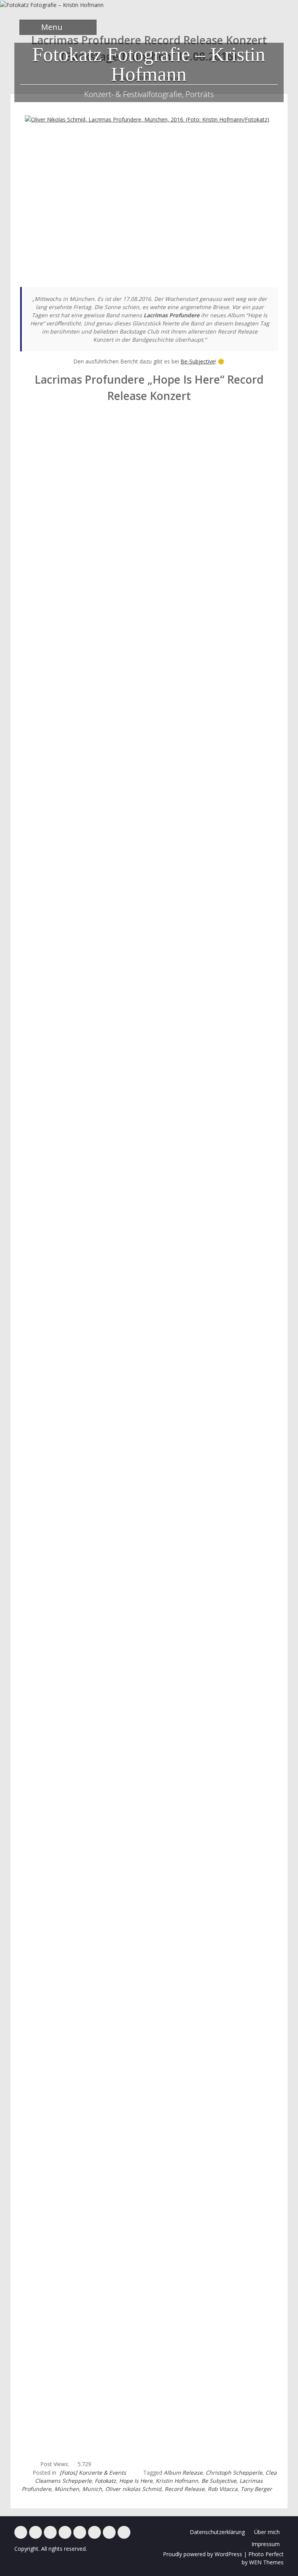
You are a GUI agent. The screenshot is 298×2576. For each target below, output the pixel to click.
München (67, 2489)
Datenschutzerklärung (217, 2532)
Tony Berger (256, 2489)
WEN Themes (266, 2562)
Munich (92, 2489)
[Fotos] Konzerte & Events (93, 2473)
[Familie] (50, 2532)
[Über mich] (94, 2532)
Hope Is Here (136, 2481)
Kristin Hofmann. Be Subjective (196, 2481)
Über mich (267, 2532)
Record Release (185, 2489)
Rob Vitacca (223, 2489)
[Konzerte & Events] (21, 2532)
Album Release (183, 2473)
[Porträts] (80, 2532)
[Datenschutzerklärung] (124, 2532)
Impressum (266, 2544)
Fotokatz (105, 2481)
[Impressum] (109, 2532)
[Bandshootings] (65, 2532)
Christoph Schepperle (234, 2473)
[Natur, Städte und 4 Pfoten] (36, 2532)
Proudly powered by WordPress (203, 2554)
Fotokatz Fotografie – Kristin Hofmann (149, 64)
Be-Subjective (198, 361)
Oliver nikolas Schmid (133, 2489)
